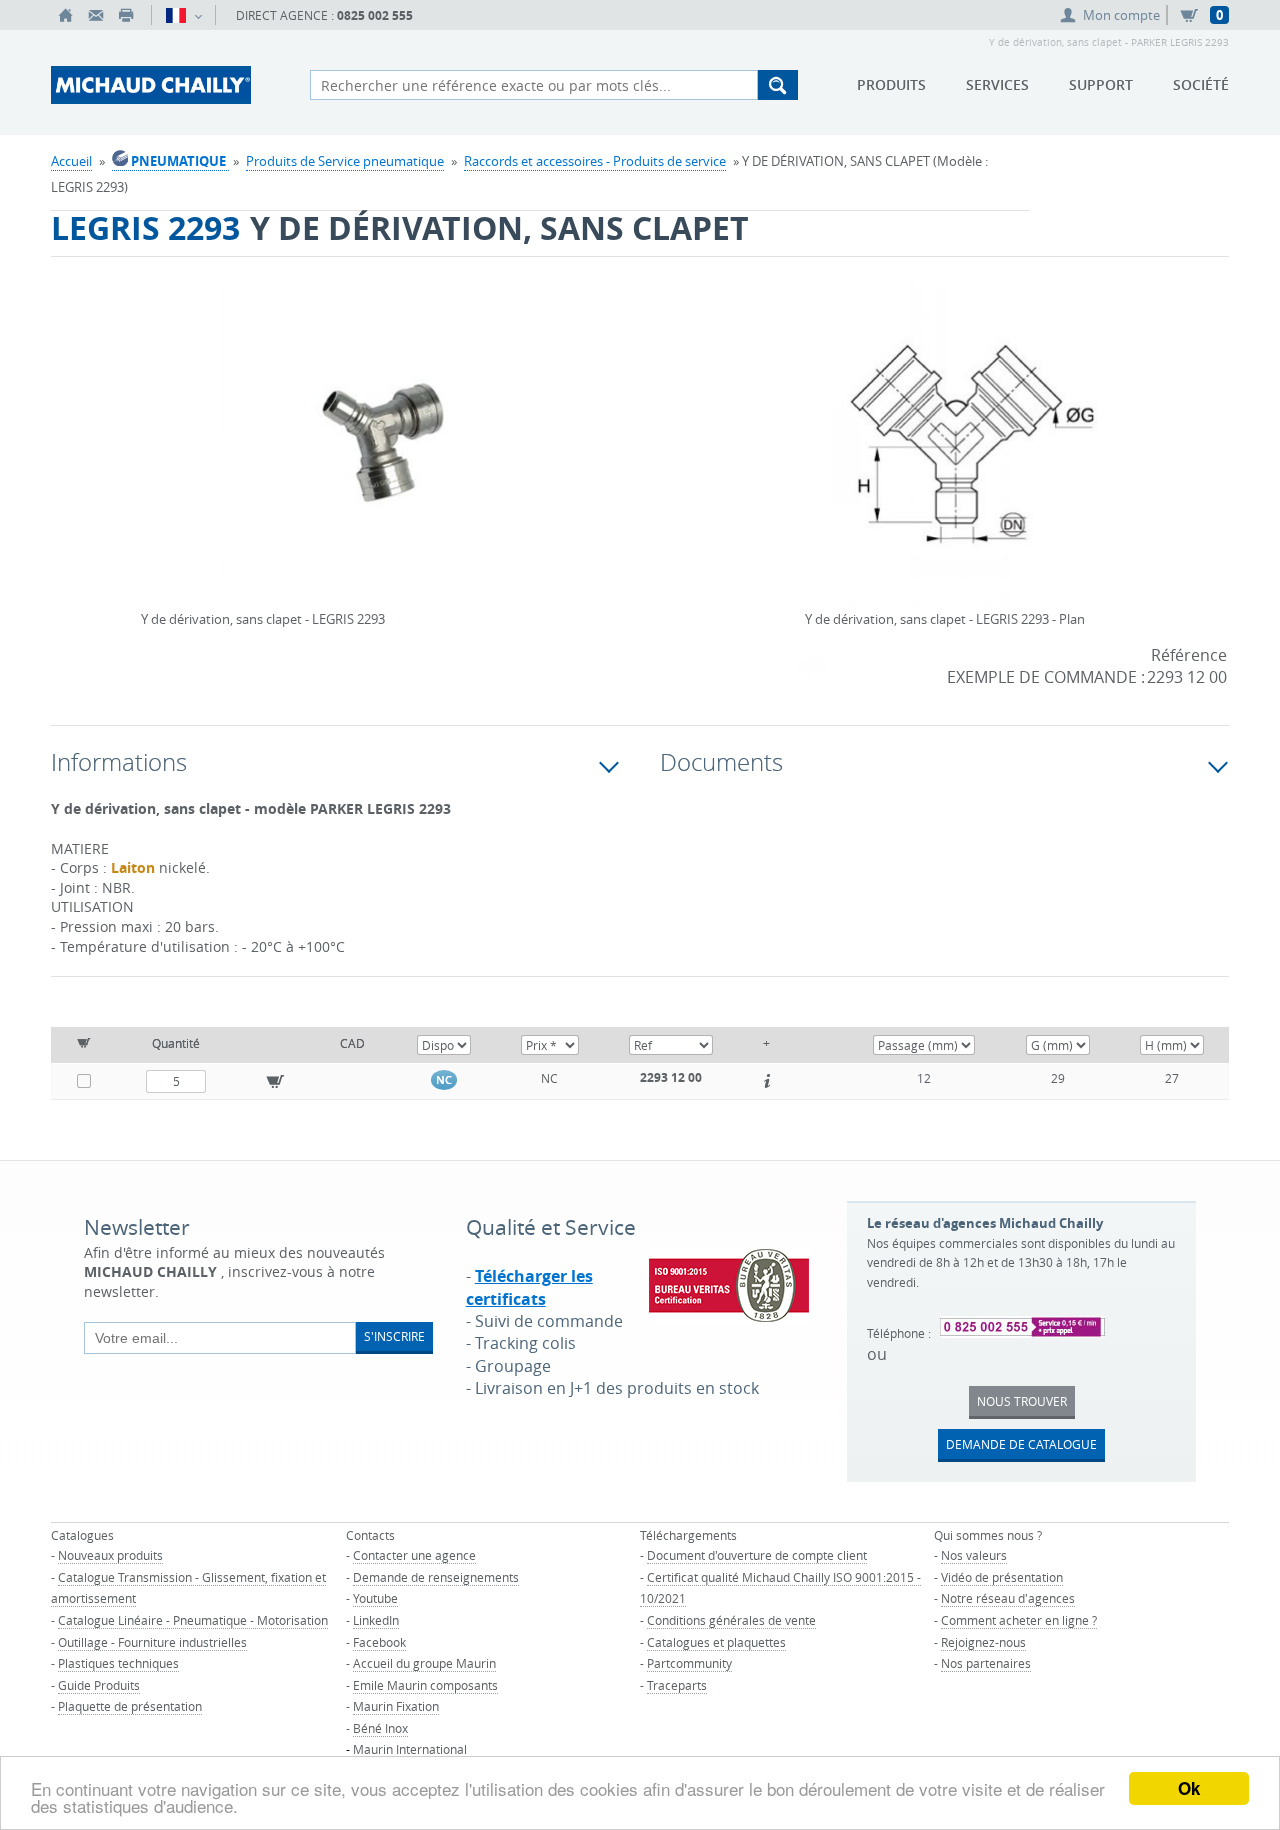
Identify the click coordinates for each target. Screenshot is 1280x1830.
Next (620, 419)
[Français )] (183, 15)
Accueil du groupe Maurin (424, 1663)
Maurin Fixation (396, 1706)
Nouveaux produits (110, 1555)
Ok (1189, 1788)
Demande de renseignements (436, 1577)
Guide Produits (99, 1685)
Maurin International (410, 1749)
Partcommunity (689, 1663)
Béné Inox (380, 1728)
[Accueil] (66, 15)
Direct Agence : (324, 15)
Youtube (375, 1598)
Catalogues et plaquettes (716, 1642)
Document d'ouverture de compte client (757, 1555)
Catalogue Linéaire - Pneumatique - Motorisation (193, 1620)
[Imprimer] (126, 15)
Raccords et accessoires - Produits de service (595, 161)
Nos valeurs (974, 1555)
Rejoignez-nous (983, 1642)
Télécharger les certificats (529, 1287)
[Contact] (96, 15)
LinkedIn (376, 1620)
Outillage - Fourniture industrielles (152, 1642)
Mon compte (1121, 15)
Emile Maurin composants (425, 1685)
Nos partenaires (986, 1663)
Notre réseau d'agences (1008, 1598)
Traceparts (677, 1685)
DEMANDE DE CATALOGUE (1021, 1444)
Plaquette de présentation (130, 1706)
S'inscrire (394, 1336)
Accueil (71, 161)
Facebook (379, 1642)
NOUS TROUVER (1022, 1401)
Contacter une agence (414, 1555)
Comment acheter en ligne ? (1019, 1620)
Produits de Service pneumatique (345, 161)
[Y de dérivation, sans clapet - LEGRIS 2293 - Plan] (972, 457)
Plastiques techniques (118, 1663)
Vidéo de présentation (1002, 1577)
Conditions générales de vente (731, 1620)
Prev (146, 419)
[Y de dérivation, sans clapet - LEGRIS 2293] (383, 457)
